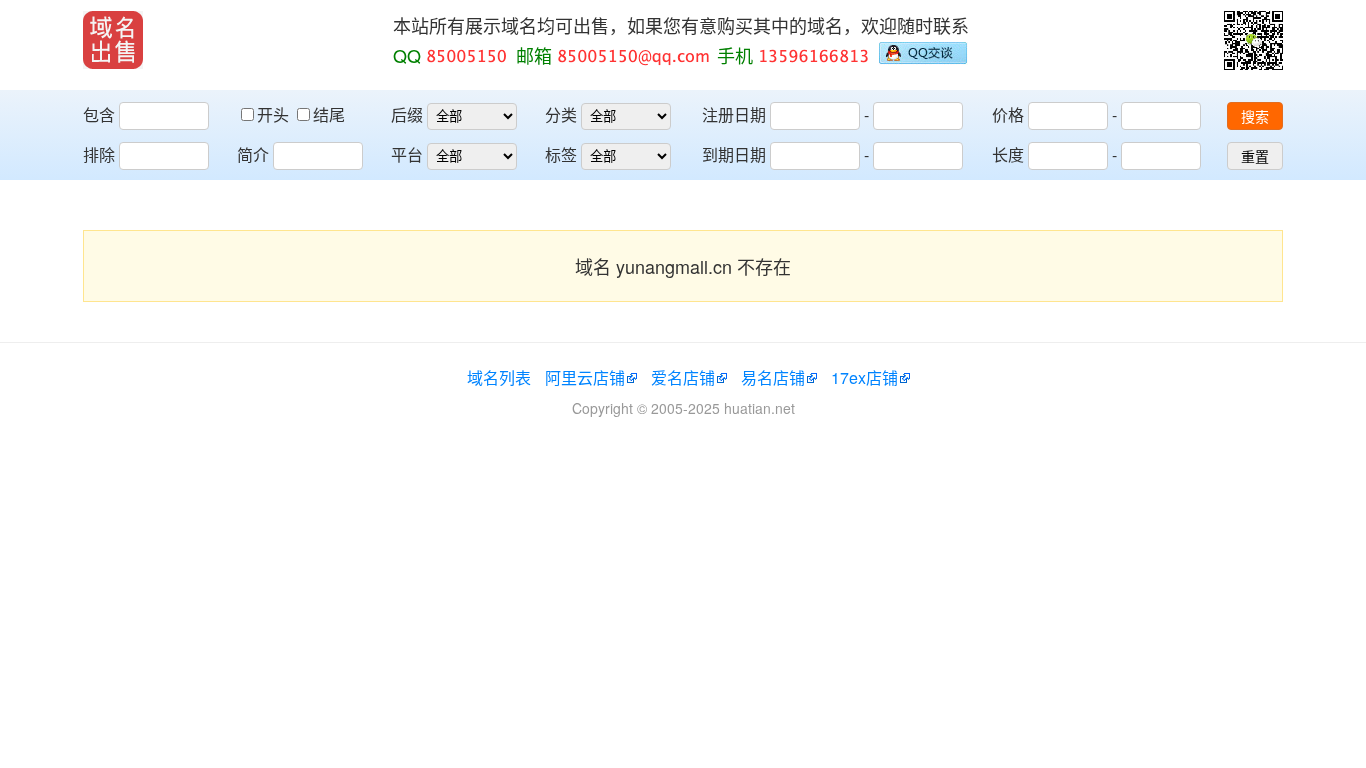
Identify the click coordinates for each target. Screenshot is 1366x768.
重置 (1255, 157)
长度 (1008, 154)
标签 (561, 154)
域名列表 (499, 377)
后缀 (407, 114)
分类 (561, 114)
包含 (99, 114)
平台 (407, 154)
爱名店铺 (683, 377)
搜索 (1255, 117)
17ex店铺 (864, 377)
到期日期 (734, 154)
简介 (253, 154)
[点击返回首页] (113, 40)
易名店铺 (773, 377)
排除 (99, 154)
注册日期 (734, 114)
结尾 (329, 114)
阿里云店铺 (585, 377)
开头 (275, 114)
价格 (1008, 114)
